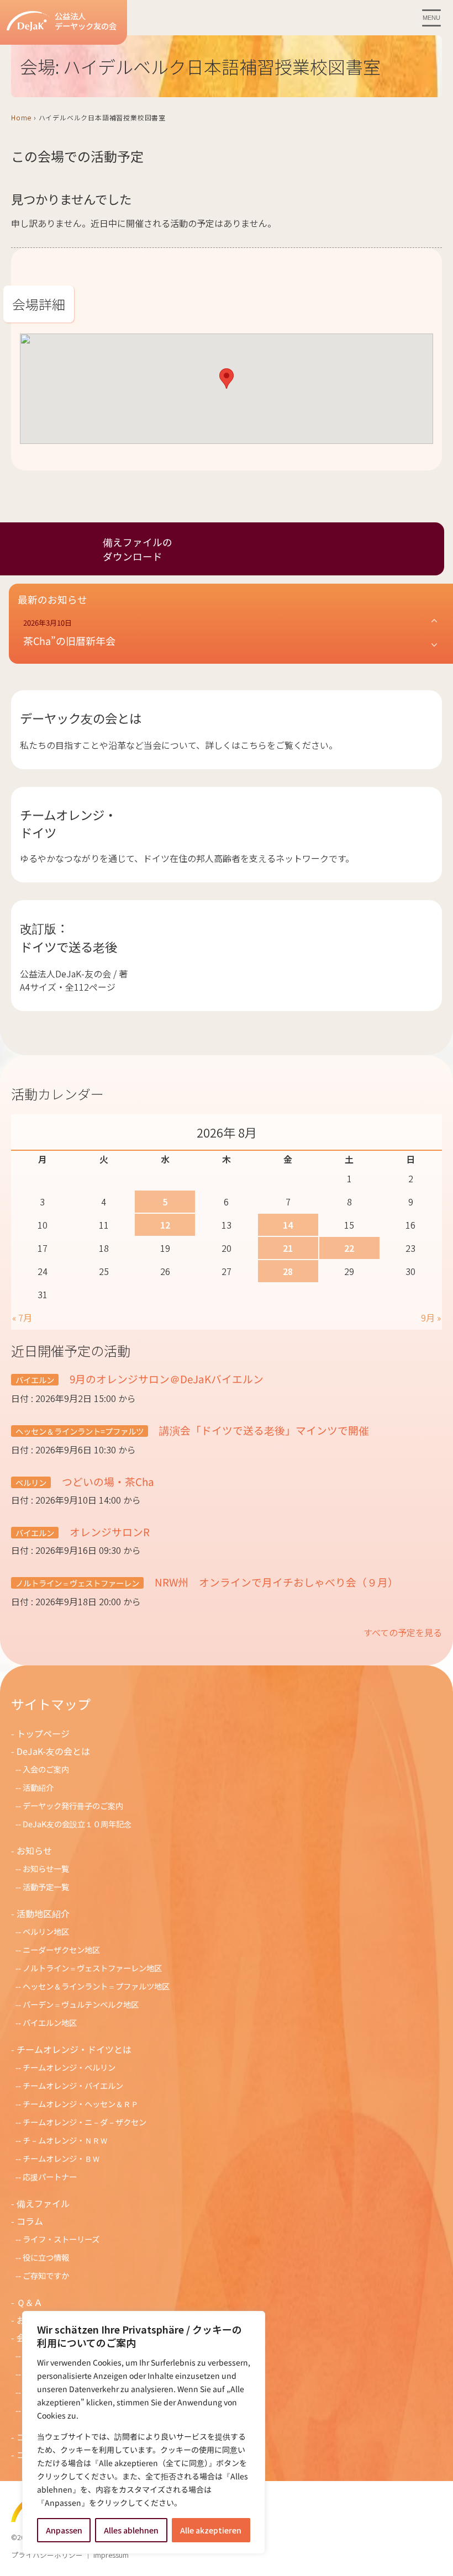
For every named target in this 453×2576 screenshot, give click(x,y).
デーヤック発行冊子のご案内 (73, 1805)
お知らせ (34, 1850)
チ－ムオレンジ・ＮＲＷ (65, 2140)
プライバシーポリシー (47, 2555)
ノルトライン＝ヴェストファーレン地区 (92, 1968)
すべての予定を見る (403, 1632)
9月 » (431, 1318)
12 (165, 1225)
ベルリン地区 (46, 1931)
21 (288, 1248)
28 (288, 1271)
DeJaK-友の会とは (53, 1751)
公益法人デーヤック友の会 (86, 21)
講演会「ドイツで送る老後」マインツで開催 (263, 1430)
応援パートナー (50, 2176)
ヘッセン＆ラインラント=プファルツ (80, 1431)
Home (21, 117)
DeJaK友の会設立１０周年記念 (77, 1824)
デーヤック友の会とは (81, 718)
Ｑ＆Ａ (30, 2302)
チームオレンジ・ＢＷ (61, 2158)
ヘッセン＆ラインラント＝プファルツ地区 (96, 1986)
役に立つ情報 (46, 2257)
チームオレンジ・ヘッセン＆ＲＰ (81, 2104)
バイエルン (35, 1380)
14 (288, 1225)
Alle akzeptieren (211, 2530)
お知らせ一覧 (46, 1868)
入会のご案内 (46, 1769)
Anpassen (64, 2530)
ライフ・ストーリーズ (61, 2239)
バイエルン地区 (50, 2022)
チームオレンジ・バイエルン (73, 2085)
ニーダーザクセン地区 (61, 1950)
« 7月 (22, 1318)
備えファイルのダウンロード (138, 549)
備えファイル (43, 2203)
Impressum (111, 2555)
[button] (227, 379)
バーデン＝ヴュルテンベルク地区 (81, 2004)
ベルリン (31, 1482)
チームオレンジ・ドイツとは (74, 2049)
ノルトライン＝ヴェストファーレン (77, 1583)
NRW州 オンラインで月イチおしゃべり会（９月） (275, 1582)
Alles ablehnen (131, 2530)
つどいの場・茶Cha (107, 1481)
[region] (144, 2432)
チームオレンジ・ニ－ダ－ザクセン (85, 2122)
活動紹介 (38, 1787)
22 (349, 1248)
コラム (30, 2221)
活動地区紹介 (43, 1913)
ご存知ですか (46, 2275)
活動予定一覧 (46, 1887)
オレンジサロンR (109, 1532)
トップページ (43, 1733)
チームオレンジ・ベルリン (69, 2067)
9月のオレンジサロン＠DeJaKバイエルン (165, 1379)
